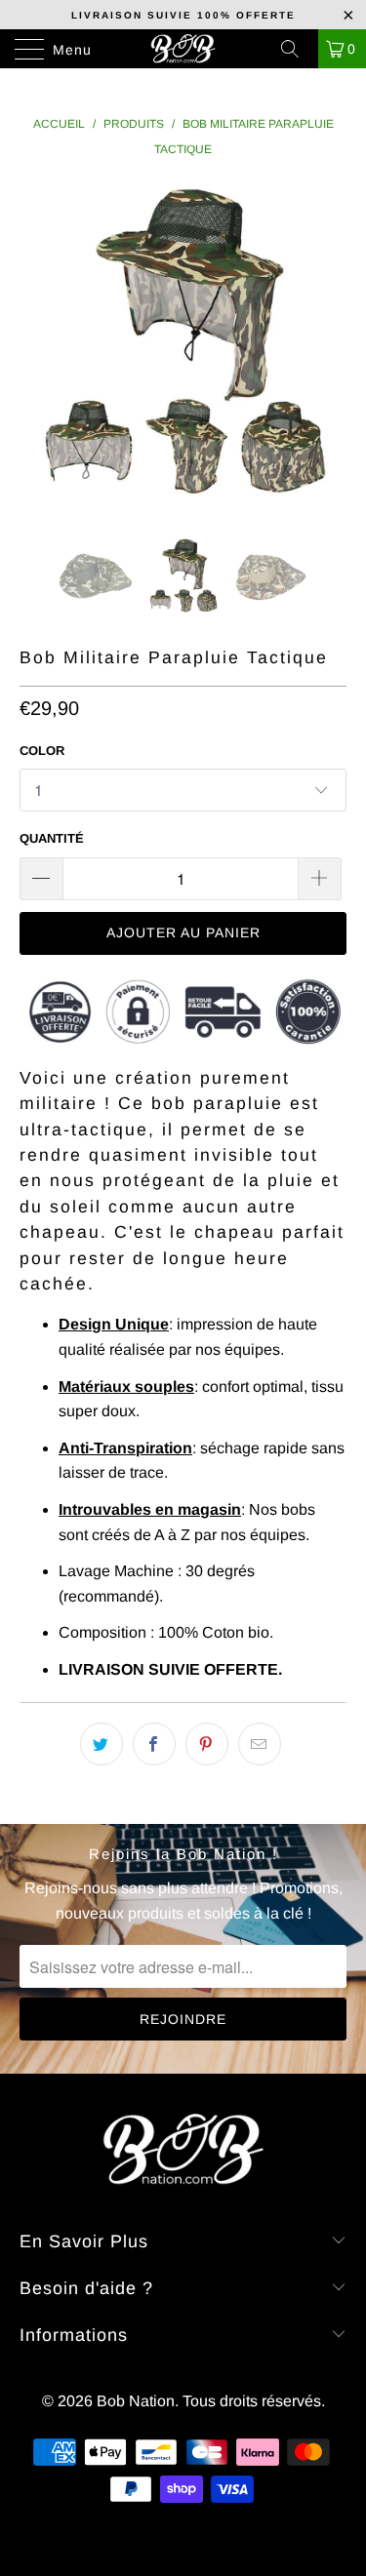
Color (42, 751)
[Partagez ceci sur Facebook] (154, 1744)
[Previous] (38, 345)
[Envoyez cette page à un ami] (260, 1744)
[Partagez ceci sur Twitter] (102, 1744)
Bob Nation (136, 2401)
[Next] (328, 345)
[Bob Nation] (183, 49)
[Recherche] (297, 49)
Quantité (52, 838)
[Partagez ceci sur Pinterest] (207, 1744)
